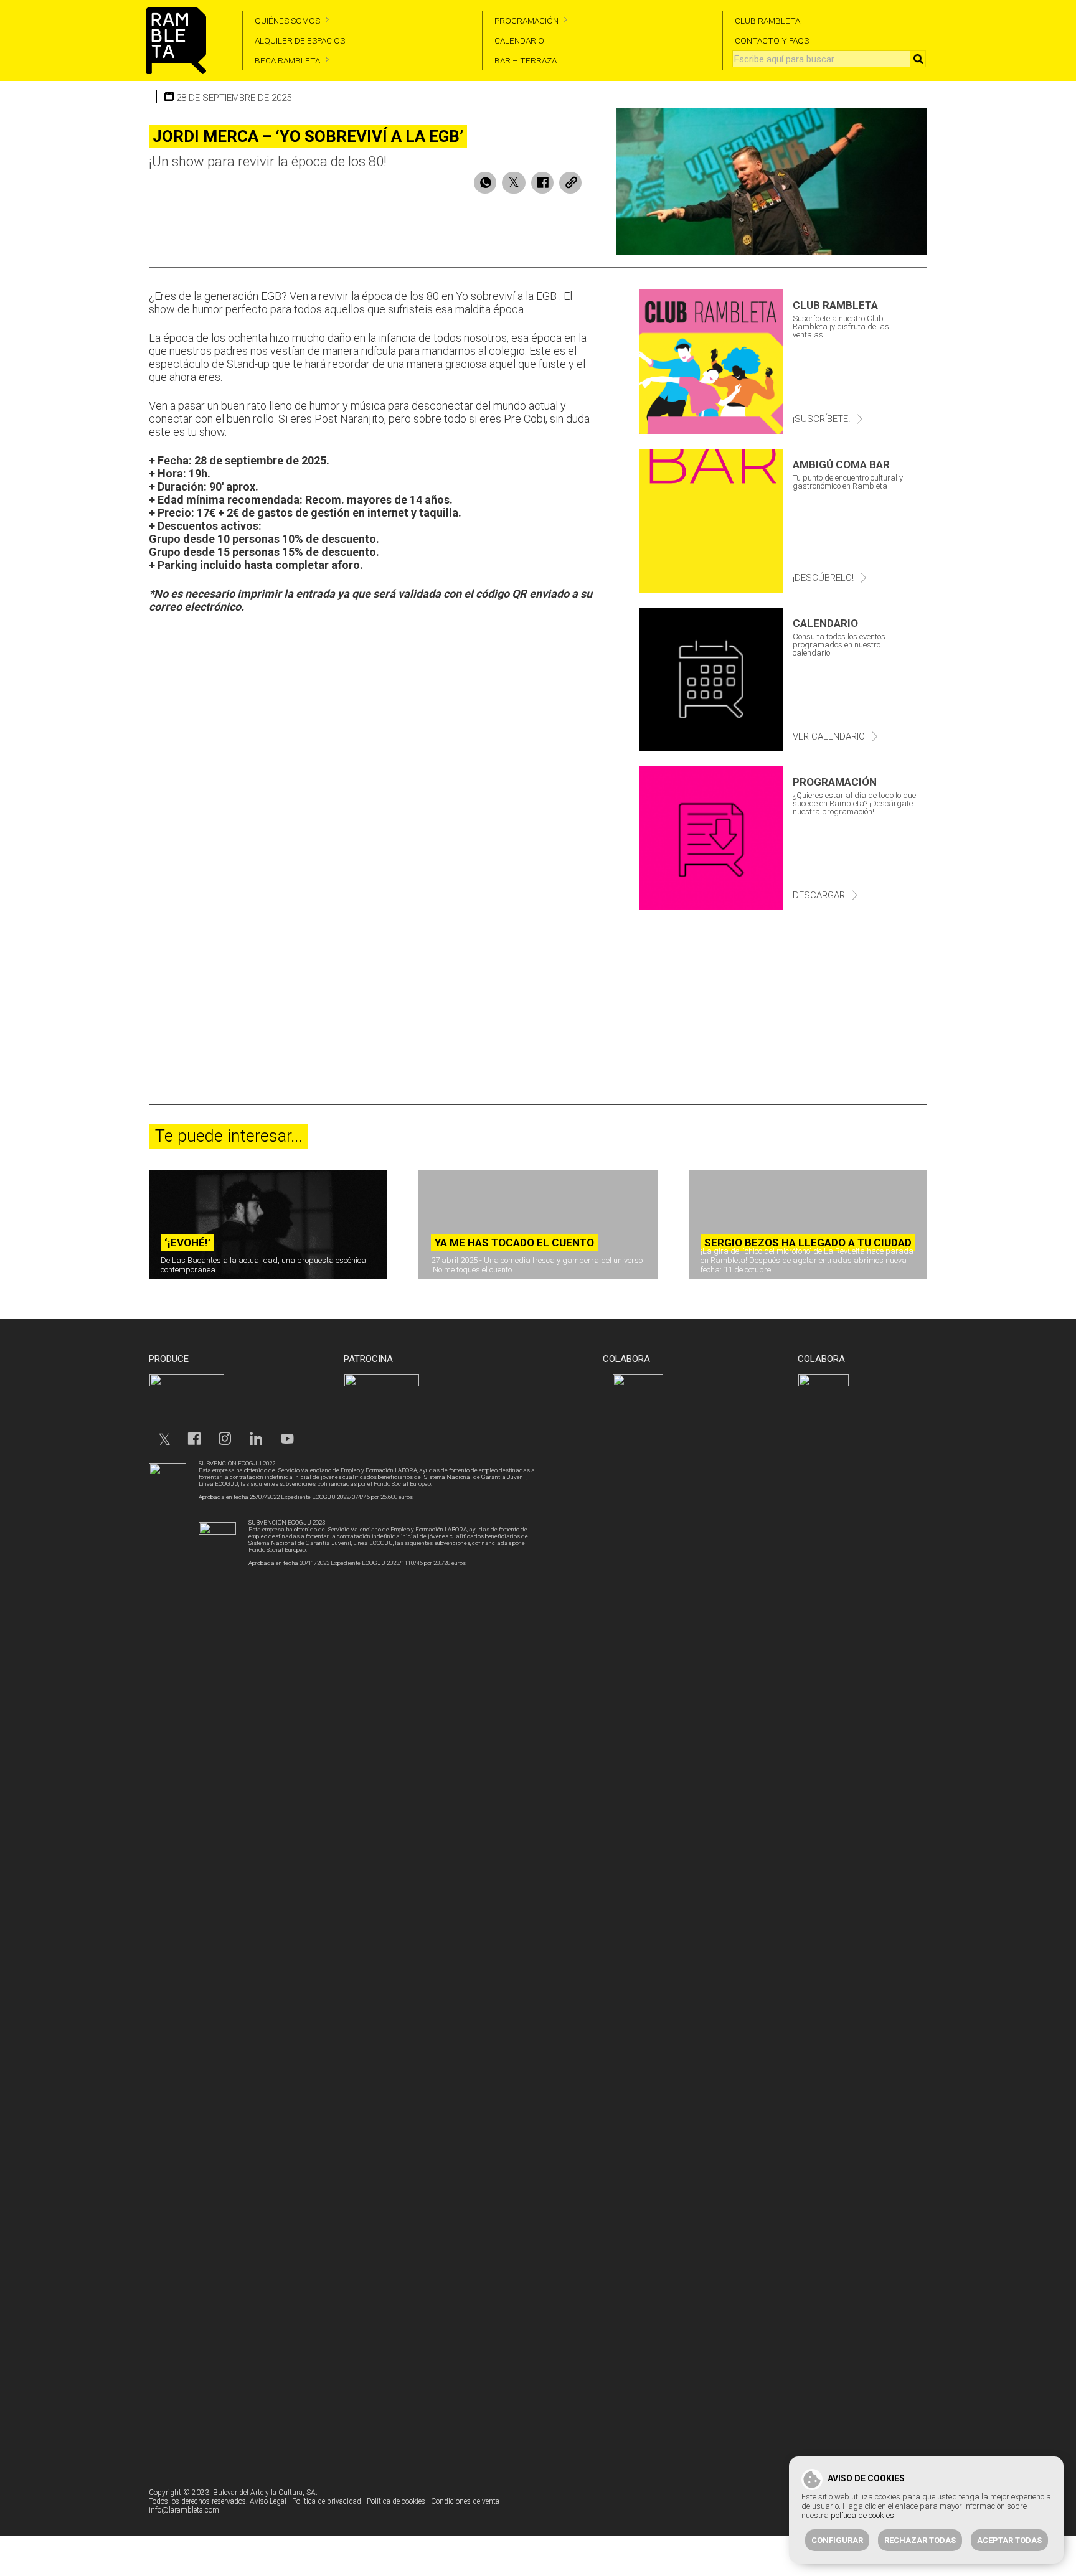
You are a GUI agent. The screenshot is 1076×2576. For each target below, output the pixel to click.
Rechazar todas (920, 2540)
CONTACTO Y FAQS (772, 40)
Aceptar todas (1009, 2540)
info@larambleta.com (184, 2510)
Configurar (837, 2540)
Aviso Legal (268, 2501)
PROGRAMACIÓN (526, 21)
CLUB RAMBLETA (767, 21)
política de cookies (862, 2515)
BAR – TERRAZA (526, 60)
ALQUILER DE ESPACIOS (300, 40)
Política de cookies (396, 2501)
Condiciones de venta (465, 2501)
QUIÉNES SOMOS (287, 21)
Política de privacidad (327, 2501)
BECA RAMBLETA (287, 60)
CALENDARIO (519, 40)
